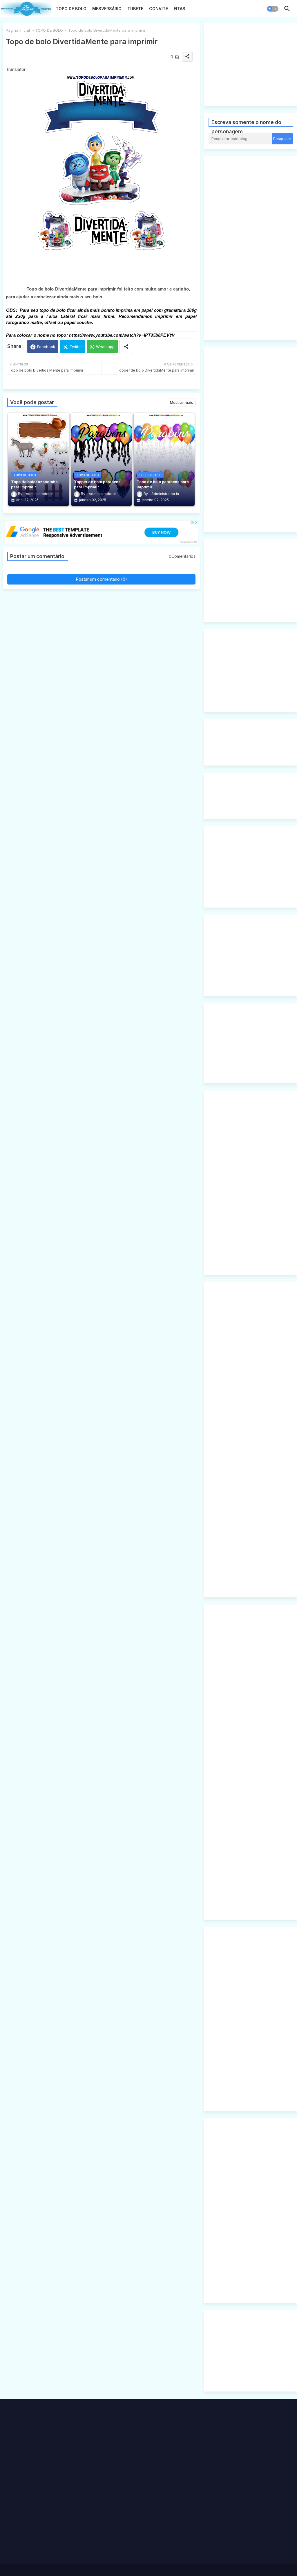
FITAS (180, 9)
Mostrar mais (182, 402)
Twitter (76, 347)
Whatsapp (105, 347)
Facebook (46, 347)
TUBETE (135, 9)
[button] (273, 9)
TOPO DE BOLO (71, 9)
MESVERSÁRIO (107, 9)
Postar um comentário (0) (101, 579)
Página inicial (18, 30)
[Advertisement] (253, 64)
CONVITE (159, 9)
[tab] (71, 10)
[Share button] (126, 346)
